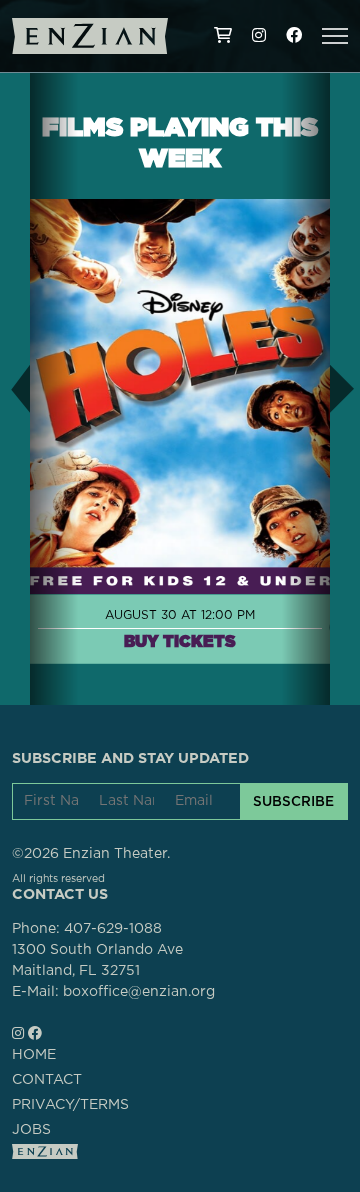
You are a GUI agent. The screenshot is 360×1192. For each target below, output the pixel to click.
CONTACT (47, 1080)
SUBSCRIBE (293, 801)
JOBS (31, 1130)
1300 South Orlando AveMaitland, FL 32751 (97, 960)
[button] (335, 36)
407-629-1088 (113, 929)
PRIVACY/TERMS (70, 1105)
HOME (34, 1055)
